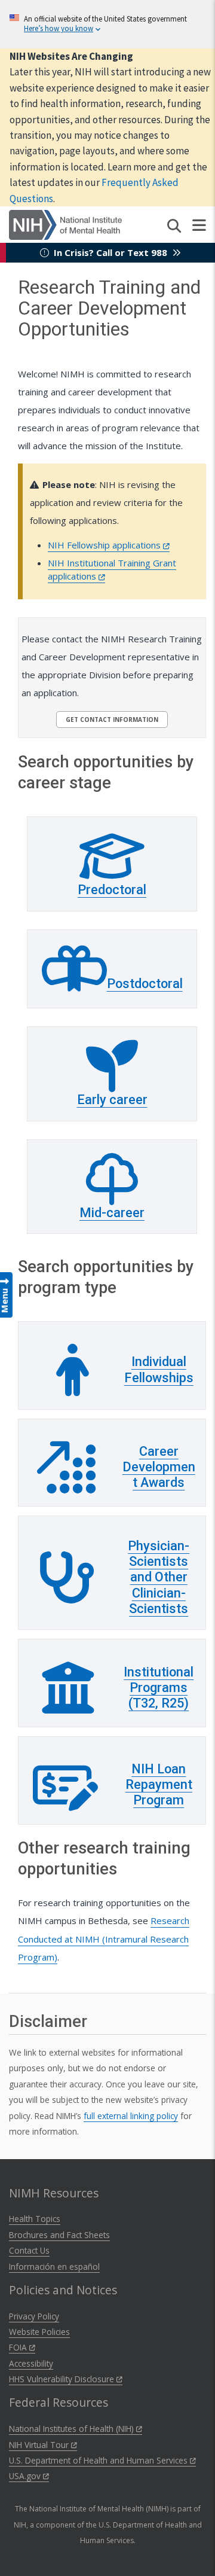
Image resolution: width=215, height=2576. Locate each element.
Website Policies (39, 2332)
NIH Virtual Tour (40, 2445)
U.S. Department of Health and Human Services (99, 2460)
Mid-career (112, 1213)
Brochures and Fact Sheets (59, 2235)
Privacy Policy (34, 2316)
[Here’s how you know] (107, 24)
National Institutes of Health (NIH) (73, 2429)
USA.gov (26, 2476)
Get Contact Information (112, 720)
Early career (112, 1100)
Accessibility (31, 2363)
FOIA (19, 2347)
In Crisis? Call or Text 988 (110, 252)
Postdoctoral (145, 984)
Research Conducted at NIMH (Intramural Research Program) (104, 1938)
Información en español (54, 2266)
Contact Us (29, 2250)
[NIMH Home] (65, 224)
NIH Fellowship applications (105, 545)
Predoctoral (112, 890)
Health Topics (35, 2219)
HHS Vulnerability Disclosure (63, 2379)
